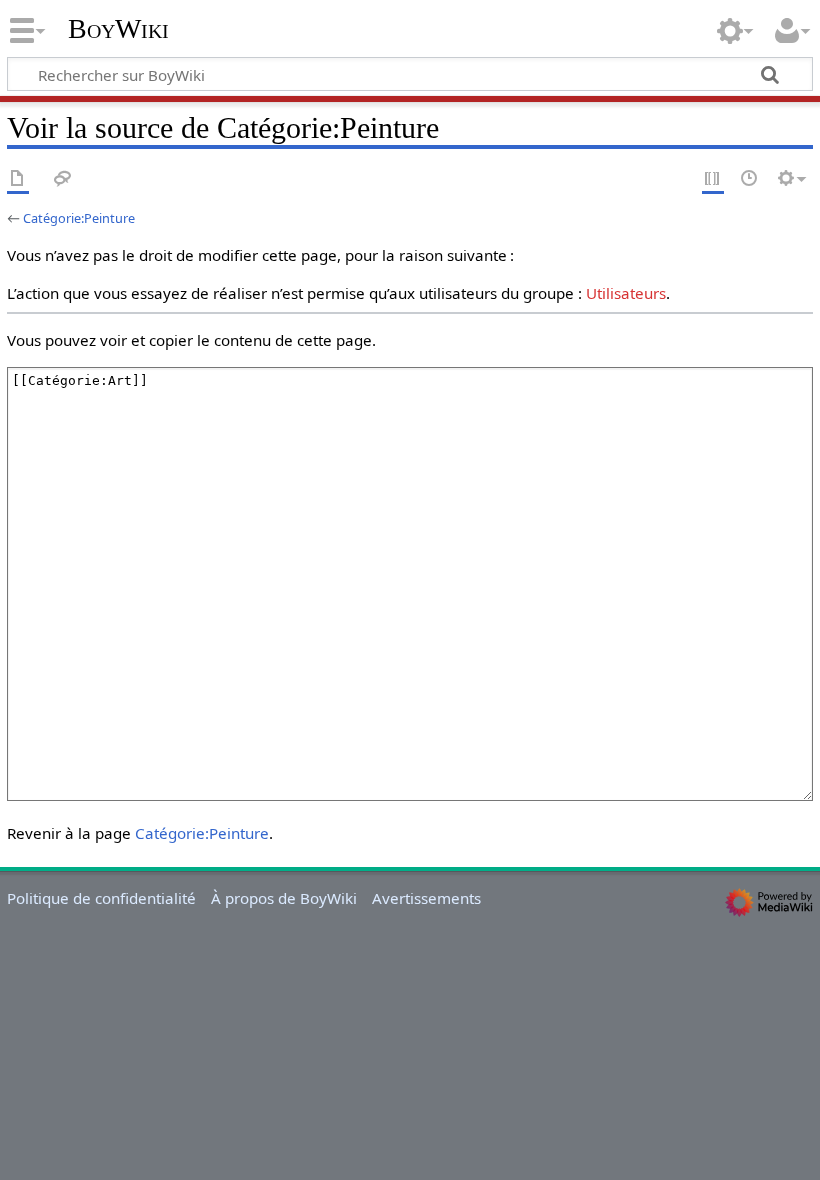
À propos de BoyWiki (284, 898)
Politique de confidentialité (101, 898)
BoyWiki (118, 29)
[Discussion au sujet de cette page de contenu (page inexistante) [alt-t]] (63, 179)
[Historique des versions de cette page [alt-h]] (750, 179)
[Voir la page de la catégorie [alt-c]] (18, 179)
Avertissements (426, 898)
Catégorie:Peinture (79, 218)
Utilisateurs (626, 293)
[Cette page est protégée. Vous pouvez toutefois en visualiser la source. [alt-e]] (713, 179)
